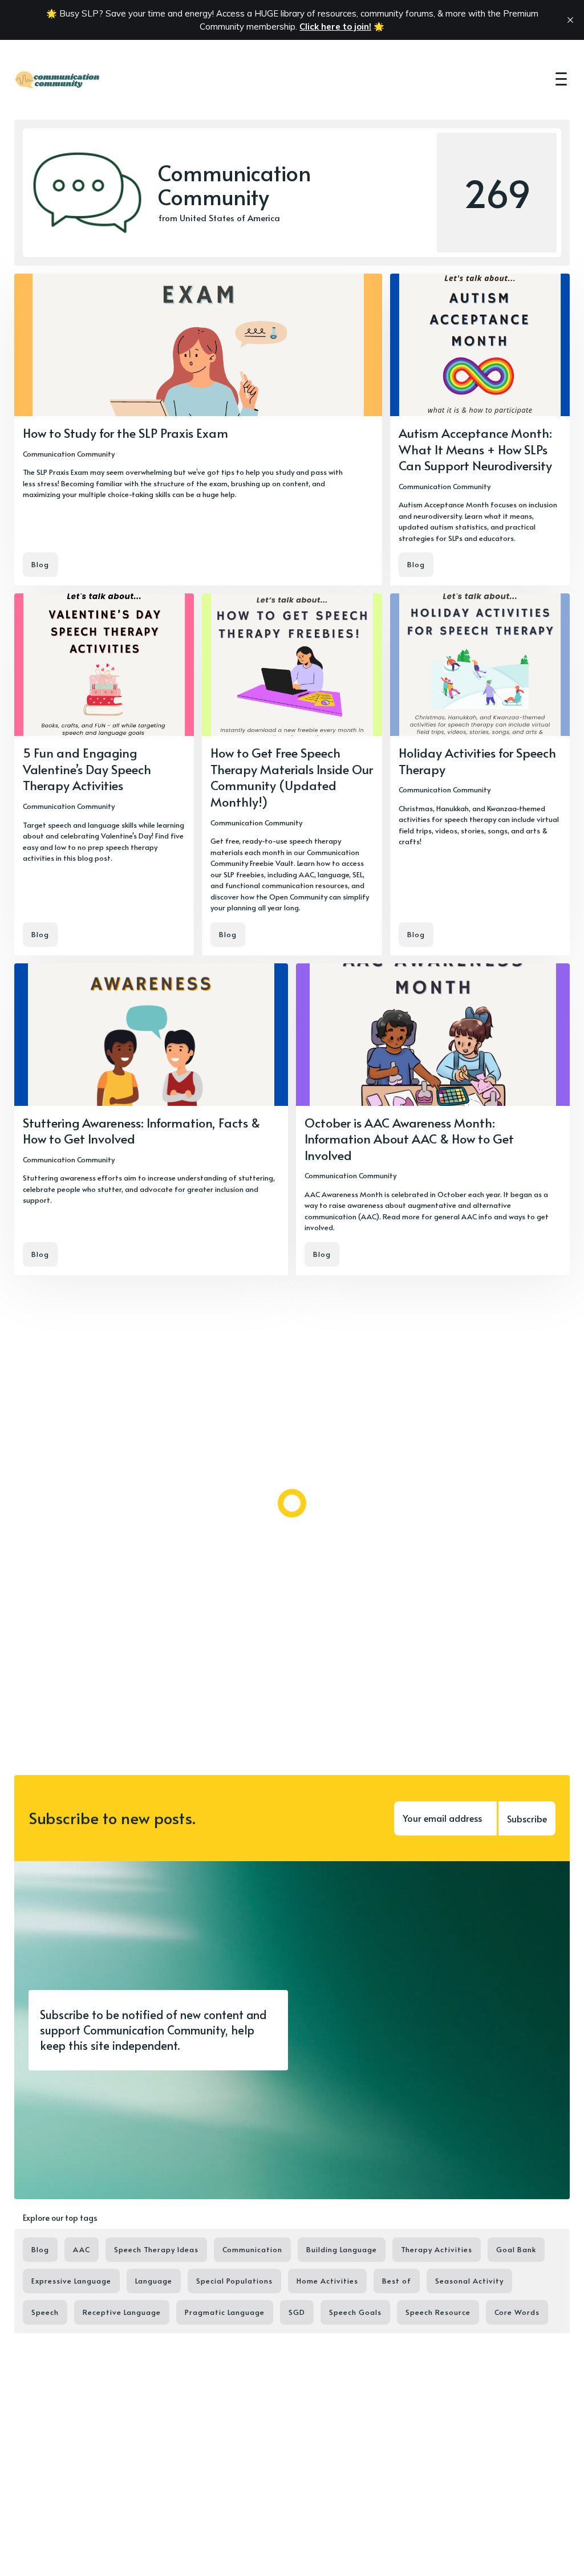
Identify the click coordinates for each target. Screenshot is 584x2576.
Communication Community (69, 454)
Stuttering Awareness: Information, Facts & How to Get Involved (141, 1131)
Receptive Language (122, 2312)
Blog (40, 564)
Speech (45, 2312)
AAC (82, 2249)
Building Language (342, 2249)
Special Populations (234, 2281)
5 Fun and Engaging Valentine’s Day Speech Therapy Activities (87, 769)
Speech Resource (438, 2312)
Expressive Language (71, 2281)
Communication (252, 2249)
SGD (297, 2312)
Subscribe (527, 1818)
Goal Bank (516, 2249)
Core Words (517, 2312)
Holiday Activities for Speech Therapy (477, 761)
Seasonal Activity (469, 2281)
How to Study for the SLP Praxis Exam (125, 433)
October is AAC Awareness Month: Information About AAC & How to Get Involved (409, 1139)
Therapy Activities (437, 2249)
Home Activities (327, 2281)
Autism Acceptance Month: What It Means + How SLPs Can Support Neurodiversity (475, 449)
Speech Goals (355, 2312)
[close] (570, 20)
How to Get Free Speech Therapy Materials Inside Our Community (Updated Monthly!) (292, 777)
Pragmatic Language (225, 2312)
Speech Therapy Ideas (156, 2249)
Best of (397, 2281)
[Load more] (292, 1503)
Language (154, 2281)
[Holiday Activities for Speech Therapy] (480, 774)
